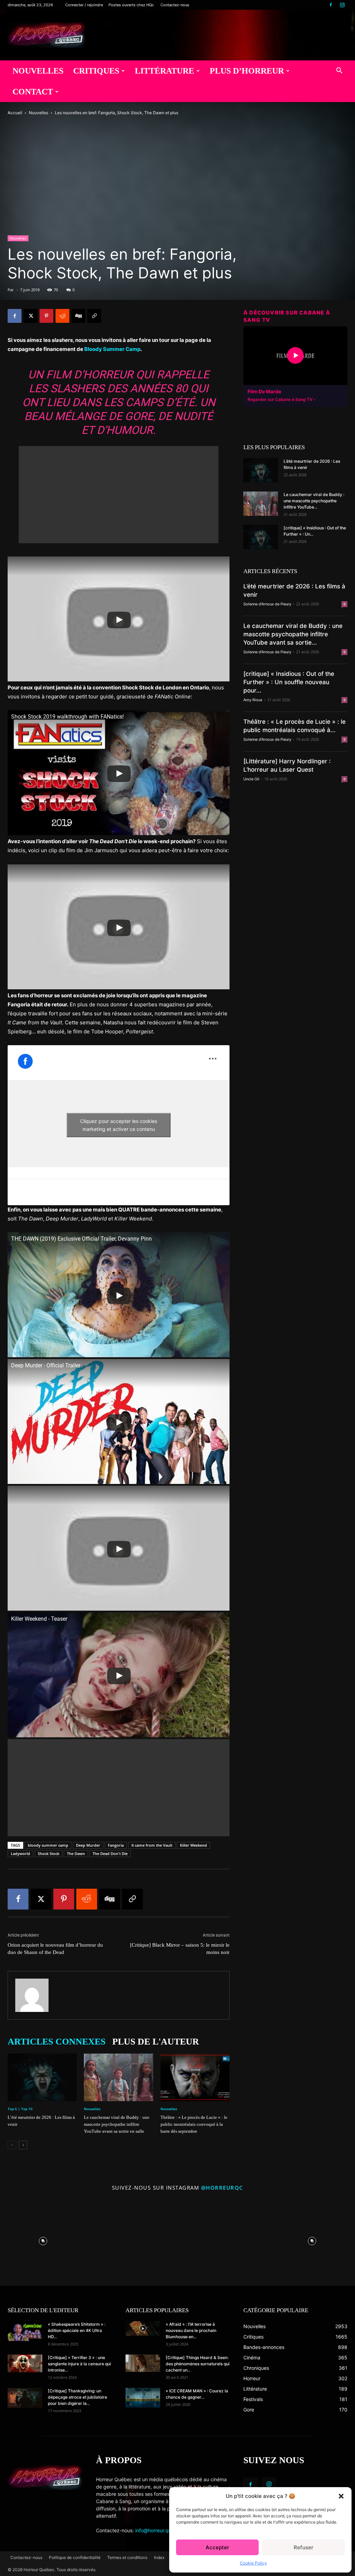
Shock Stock (49, 1853)
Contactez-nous (175, 5)
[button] (341, 2496)
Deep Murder (88, 1845)
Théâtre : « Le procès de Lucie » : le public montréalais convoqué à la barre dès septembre (194, 2124)
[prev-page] (12, 2145)
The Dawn (76, 1853)
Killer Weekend (193, 1845)
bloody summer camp (48, 1845)
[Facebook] (331, 5)
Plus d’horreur (247, 71)
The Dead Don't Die (110, 1853)
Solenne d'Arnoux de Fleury (267, 604)
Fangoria (116, 1845)
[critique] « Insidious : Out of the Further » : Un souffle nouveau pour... (289, 682)
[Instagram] (342, 5)
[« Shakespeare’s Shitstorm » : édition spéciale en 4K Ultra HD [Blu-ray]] (25, 2331)
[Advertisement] (119, 495)
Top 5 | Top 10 (20, 2109)
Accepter (217, 2547)
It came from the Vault (152, 1845)
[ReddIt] (62, 316)
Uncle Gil (251, 779)
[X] (31, 316)
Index (159, 2557)
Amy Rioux (253, 700)
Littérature (164, 71)
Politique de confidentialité (75, 2557)
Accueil (15, 113)
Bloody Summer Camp (112, 349)
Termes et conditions (127, 2557)
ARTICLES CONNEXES (57, 2042)
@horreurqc (222, 2188)
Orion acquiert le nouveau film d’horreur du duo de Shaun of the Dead (55, 1949)
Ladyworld (20, 1853)
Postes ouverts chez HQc (131, 5)
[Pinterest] (46, 316)
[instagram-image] (43, 2239)
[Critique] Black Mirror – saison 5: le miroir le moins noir (180, 1949)
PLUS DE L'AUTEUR (156, 2042)
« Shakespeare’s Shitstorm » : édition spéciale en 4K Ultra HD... (77, 2330)
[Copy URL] (94, 316)
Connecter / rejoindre (84, 5)
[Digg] (78, 316)
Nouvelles (38, 71)
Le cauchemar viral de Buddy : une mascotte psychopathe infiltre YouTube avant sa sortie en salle (117, 2124)
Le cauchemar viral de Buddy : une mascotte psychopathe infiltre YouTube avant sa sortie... (293, 634)
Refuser (304, 2547)
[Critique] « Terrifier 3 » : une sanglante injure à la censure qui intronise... (79, 2364)
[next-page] (23, 2145)
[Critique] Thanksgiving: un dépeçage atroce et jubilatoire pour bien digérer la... (77, 2397)
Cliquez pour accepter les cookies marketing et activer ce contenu (119, 1125)
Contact (33, 92)
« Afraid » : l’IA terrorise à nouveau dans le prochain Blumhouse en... (191, 2330)
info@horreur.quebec (159, 2530)
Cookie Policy (253, 2563)
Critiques (96, 71)
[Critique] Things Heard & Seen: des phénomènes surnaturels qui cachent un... (198, 2364)
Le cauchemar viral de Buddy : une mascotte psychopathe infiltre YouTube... (314, 501)
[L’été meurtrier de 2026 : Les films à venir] (42, 2077)
